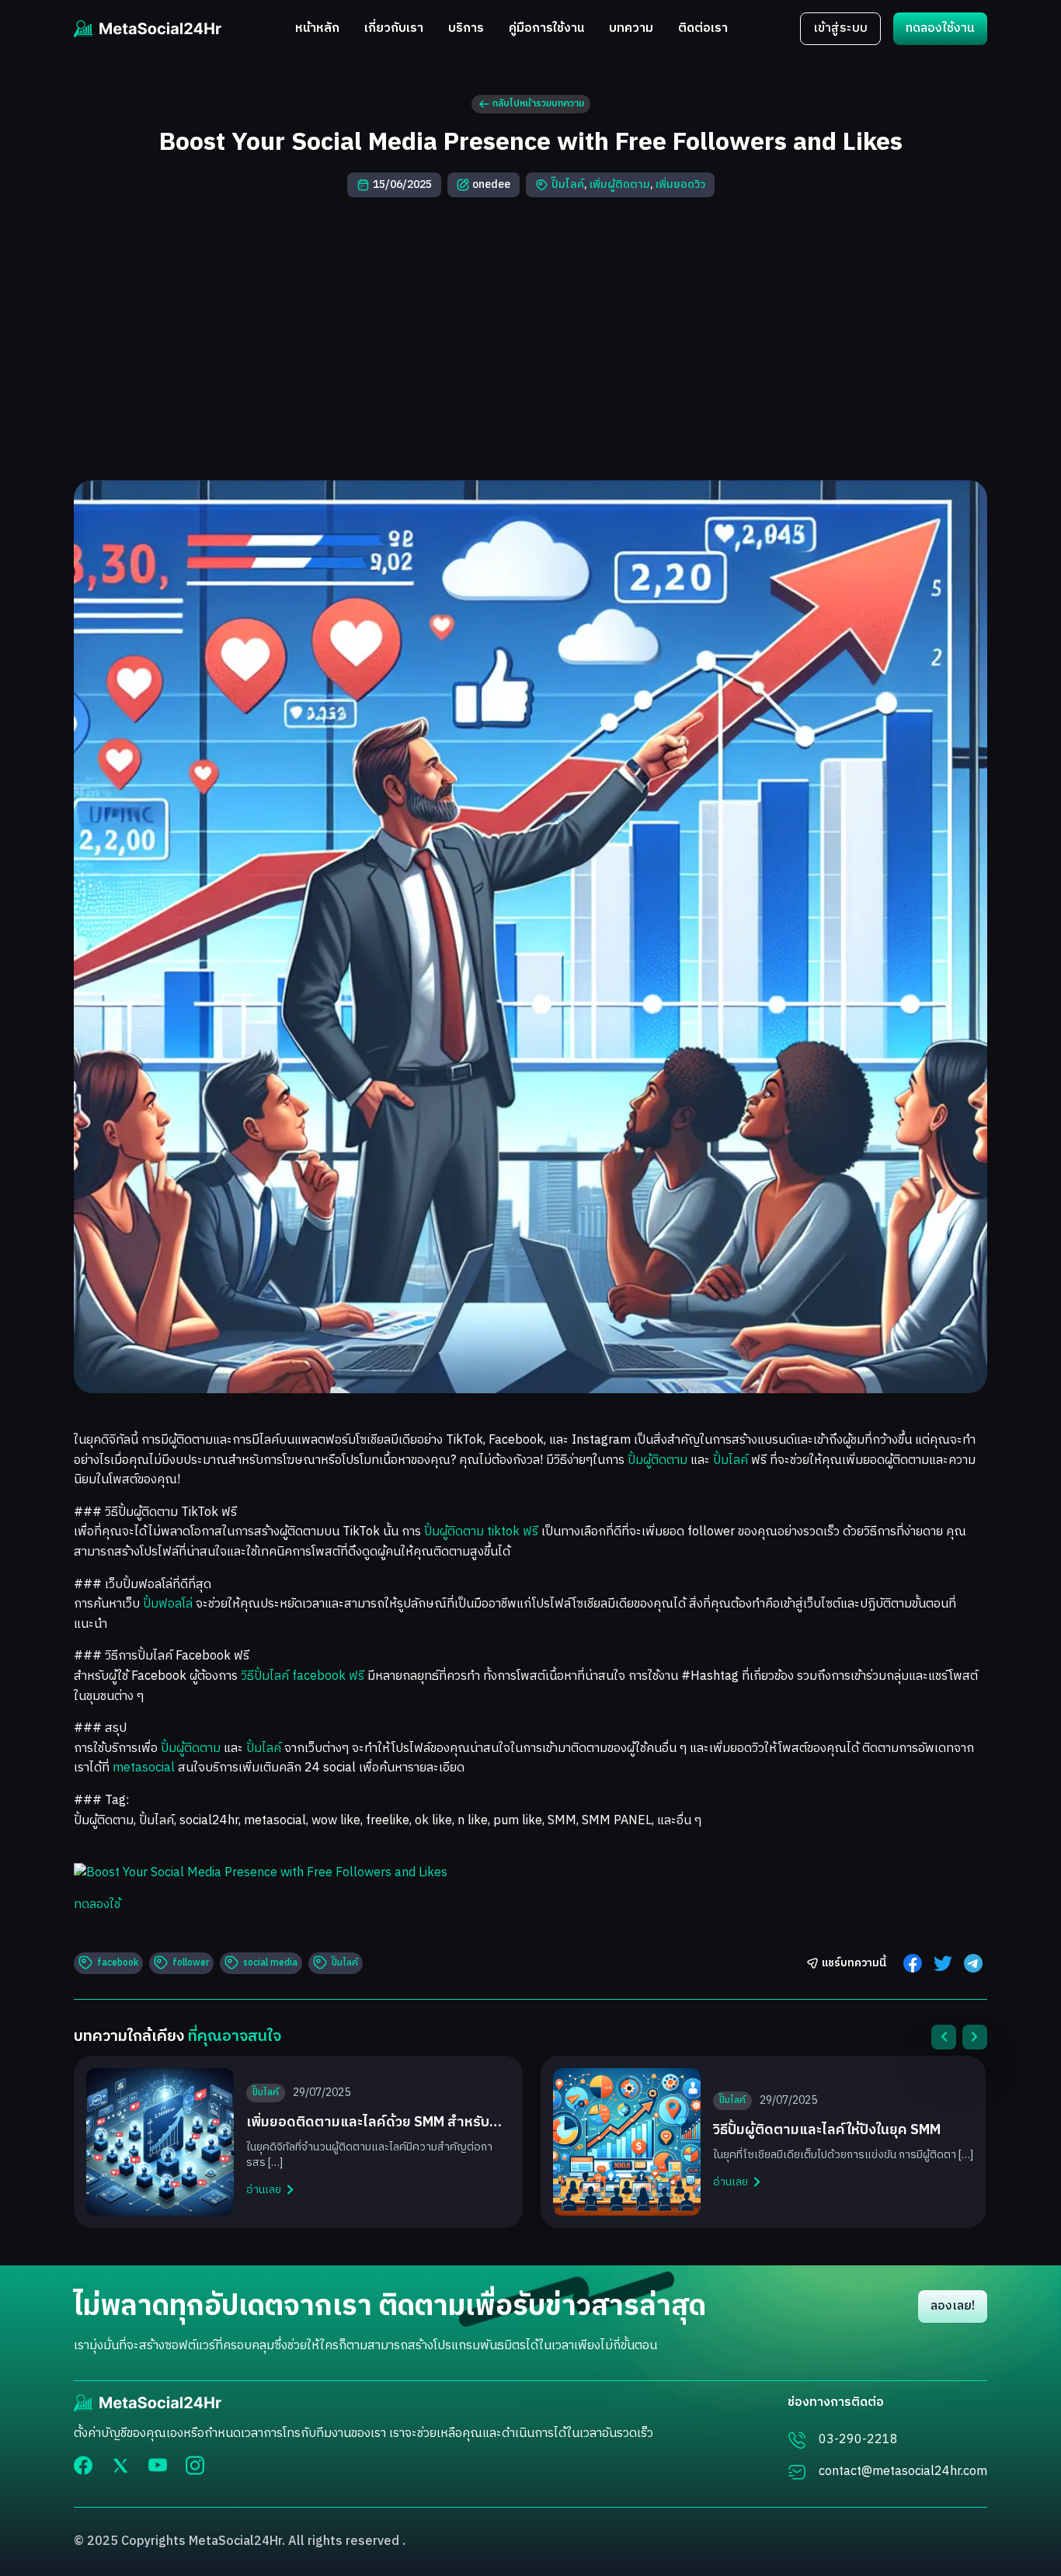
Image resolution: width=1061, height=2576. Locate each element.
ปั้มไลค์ (731, 1460)
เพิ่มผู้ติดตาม (620, 184)
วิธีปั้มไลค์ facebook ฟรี (303, 1676)
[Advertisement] (530, 339)
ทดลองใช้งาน (940, 28)
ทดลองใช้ (97, 1905)
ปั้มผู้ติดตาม (657, 1460)
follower (191, 1963)
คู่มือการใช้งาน (546, 29)
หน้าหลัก (317, 29)
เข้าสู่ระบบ (840, 28)
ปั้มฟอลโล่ (168, 1604)
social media (270, 1963)
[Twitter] (120, 2465)
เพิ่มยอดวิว (680, 184)
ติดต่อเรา (703, 29)
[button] (944, 2037)
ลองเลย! (953, 2306)
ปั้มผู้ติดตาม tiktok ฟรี (481, 1532)
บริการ (466, 29)
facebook (118, 1963)
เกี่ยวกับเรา (394, 29)
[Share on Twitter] (943, 1963)
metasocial (144, 1768)
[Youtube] (158, 2465)
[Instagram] (195, 2465)
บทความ (631, 29)
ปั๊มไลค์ (568, 184)
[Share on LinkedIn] (973, 1963)
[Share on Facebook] (913, 1963)
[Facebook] (83, 2465)
